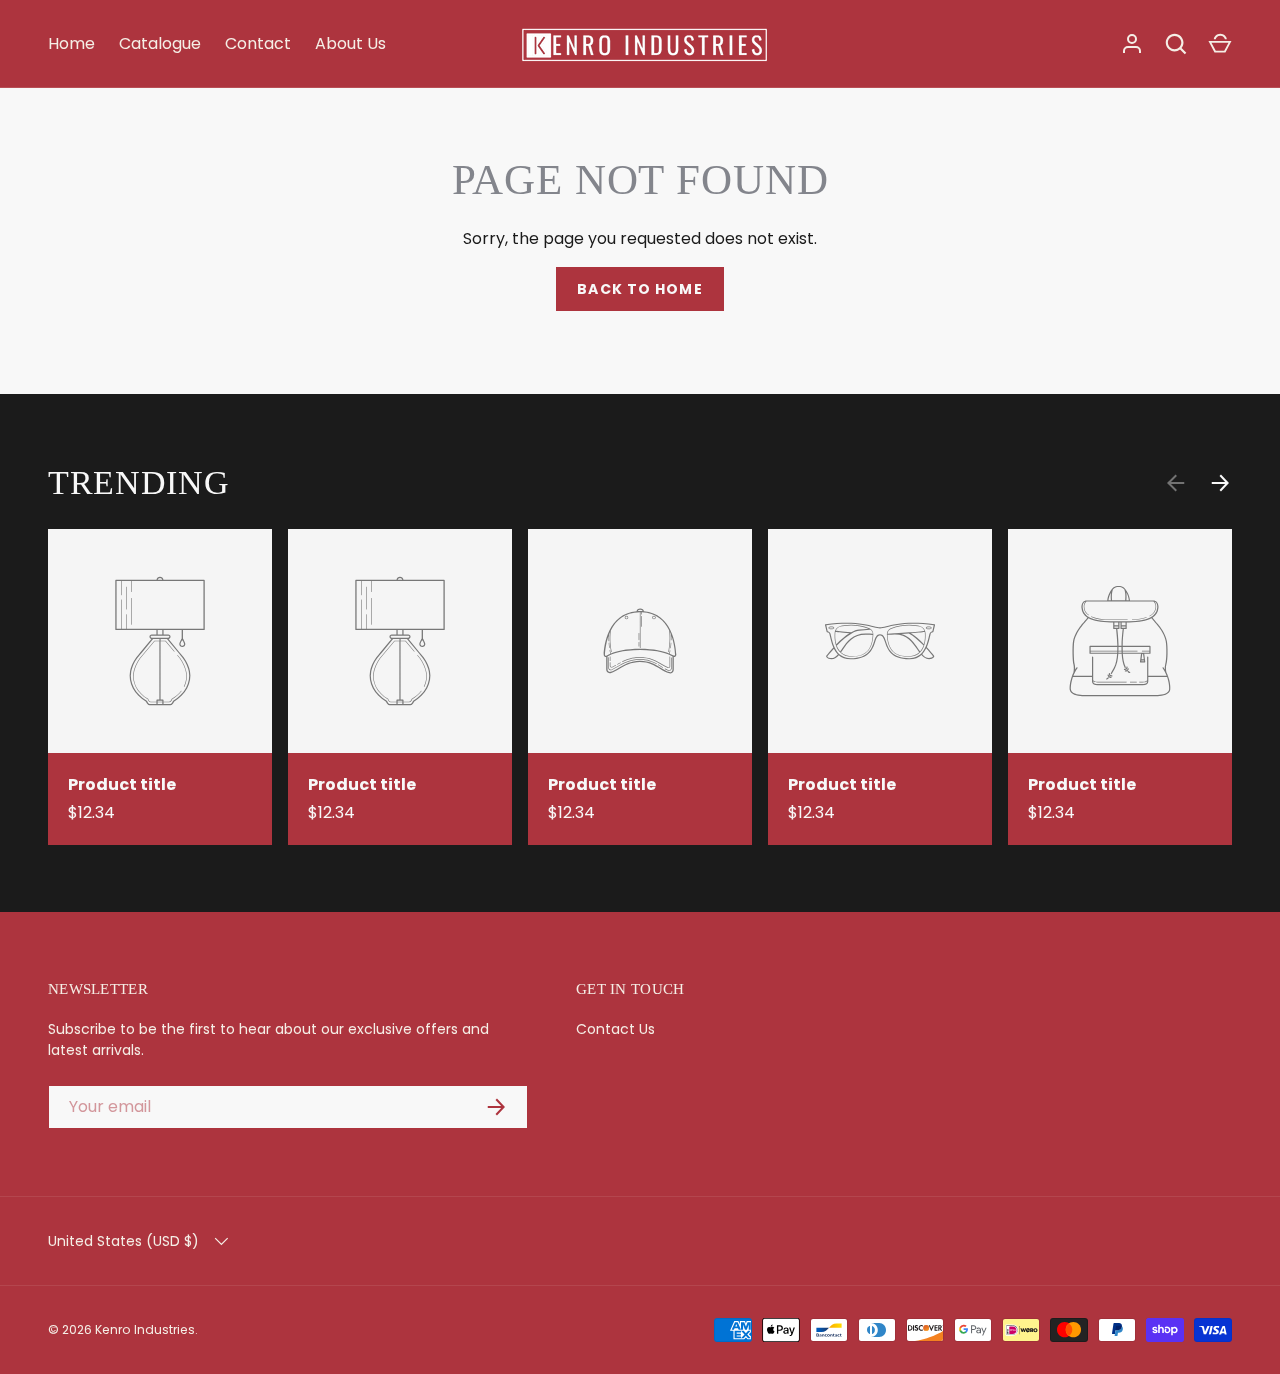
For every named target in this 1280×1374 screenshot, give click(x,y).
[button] (1220, 44)
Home (71, 43)
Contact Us (615, 1029)
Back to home (639, 289)
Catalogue (160, 43)
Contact (258, 43)
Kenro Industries (145, 1329)
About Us (350, 43)
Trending (139, 482)
